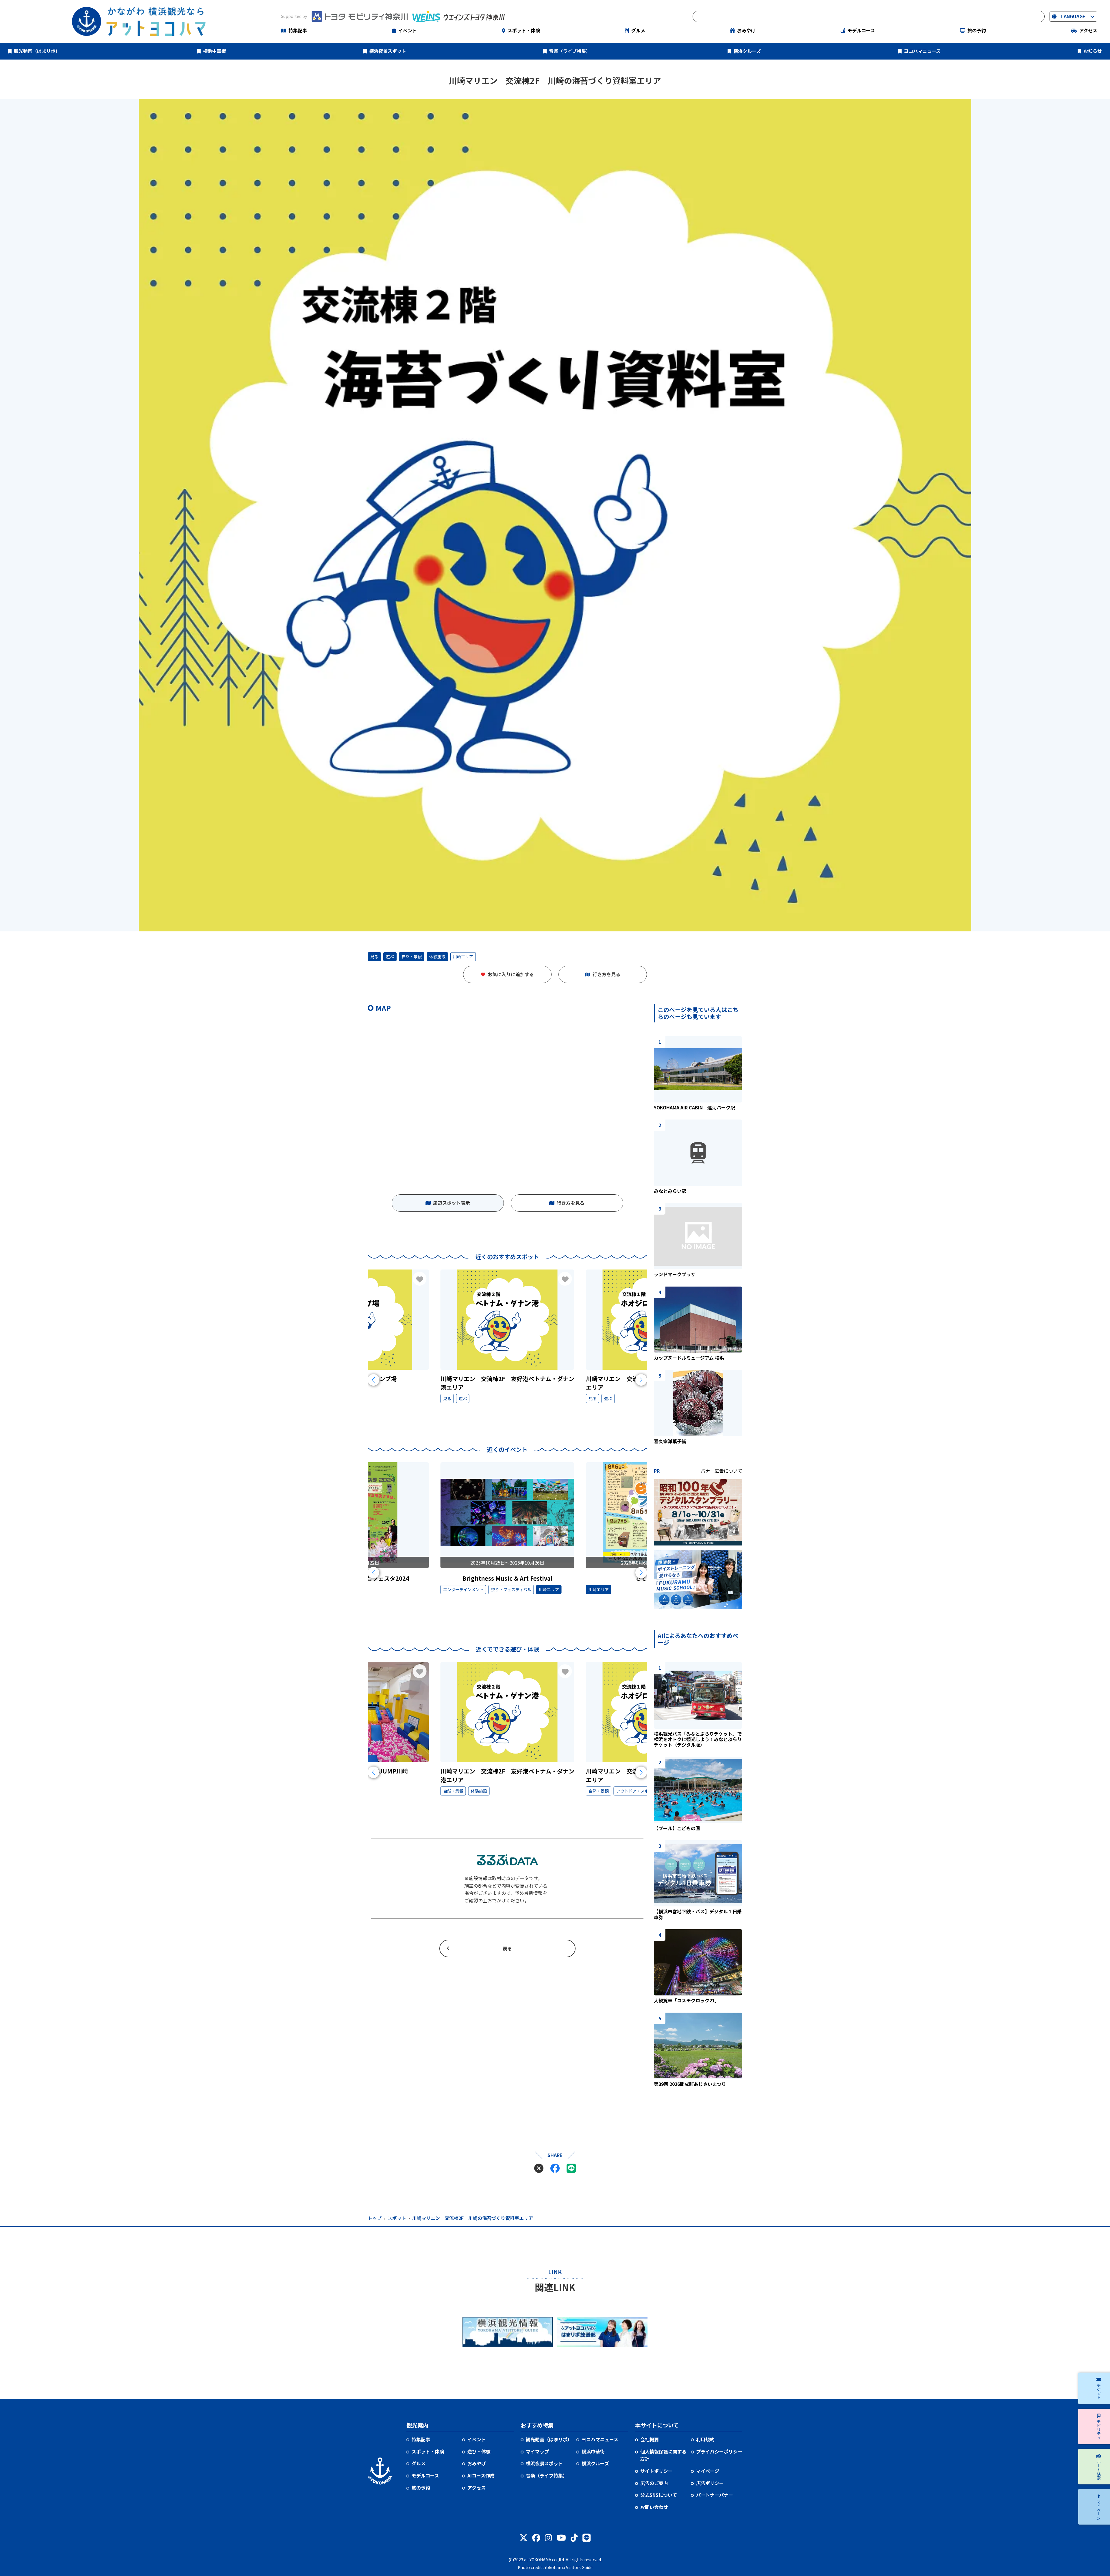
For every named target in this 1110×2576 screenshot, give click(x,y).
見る (374, 957)
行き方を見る (606, 974)
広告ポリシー (710, 2483)
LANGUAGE (1073, 16)
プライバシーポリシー (719, 2451)
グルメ (638, 30)
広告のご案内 (654, 2483)
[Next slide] (641, 1380)
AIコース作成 (481, 2475)
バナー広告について (721, 1471)
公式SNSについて (659, 2495)
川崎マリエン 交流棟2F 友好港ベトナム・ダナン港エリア (507, 1383)
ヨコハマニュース (922, 51)
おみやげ (746, 30)
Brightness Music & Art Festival (507, 1578)
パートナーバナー (715, 2495)
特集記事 (298, 30)
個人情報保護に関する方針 (663, 2455)
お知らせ (1093, 51)
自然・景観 (412, 957)
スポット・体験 (524, 30)
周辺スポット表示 (452, 1203)
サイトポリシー (656, 2471)
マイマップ (537, 2451)
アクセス (1088, 30)
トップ (375, 2218)
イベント (408, 30)
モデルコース (861, 30)
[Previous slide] (373, 1380)
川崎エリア (463, 957)
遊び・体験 (479, 2451)
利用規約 (705, 2439)
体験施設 (437, 957)
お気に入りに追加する (511, 974)
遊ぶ (390, 957)
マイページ (708, 2471)
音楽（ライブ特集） (570, 51)
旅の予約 (977, 30)
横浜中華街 (214, 51)
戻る (507, 1948)
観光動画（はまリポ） (37, 51)
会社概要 (650, 2439)
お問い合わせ (654, 2507)
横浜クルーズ (747, 51)
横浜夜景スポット (388, 51)
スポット (397, 2218)
